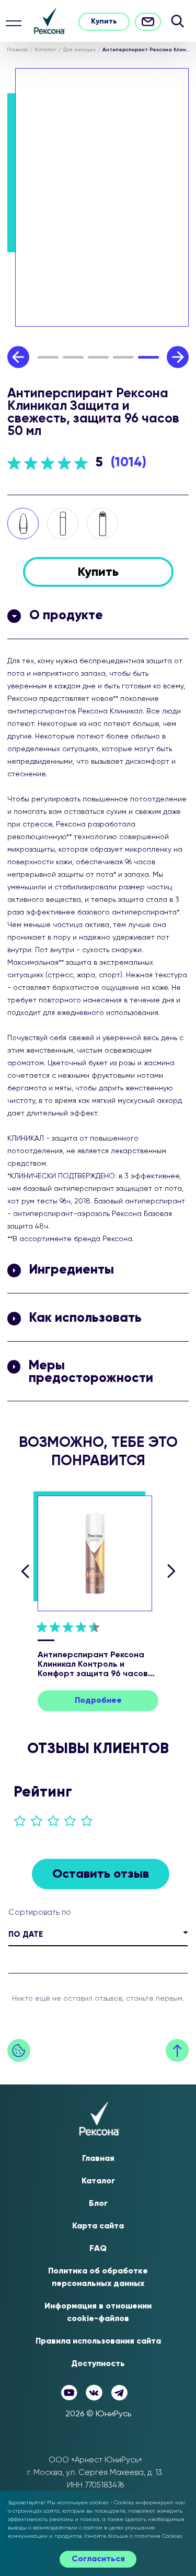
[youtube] (69, 2393)
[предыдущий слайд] (25, 1571)
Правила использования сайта (98, 2341)
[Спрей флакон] (63, 523)
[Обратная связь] (148, 22)
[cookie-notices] (19, 2050)
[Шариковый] (23, 523)
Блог (98, 2204)
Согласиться (98, 2559)
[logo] (50, 21)
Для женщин (79, 50)
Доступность (98, 2364)
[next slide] (178, 357)
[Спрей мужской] (102, 523)
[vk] (94, 2393)
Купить (104, 21)
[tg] (119, 2393)
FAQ (98, 2249)
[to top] (177, 2050)
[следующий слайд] (171, 1571)
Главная (17, 50)
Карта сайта (98, 2226)
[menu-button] (14, 23)
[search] (177, 21)
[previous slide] (18, 357)
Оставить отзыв (101, 1874)
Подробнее (98, 1701)
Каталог (45, 50)
